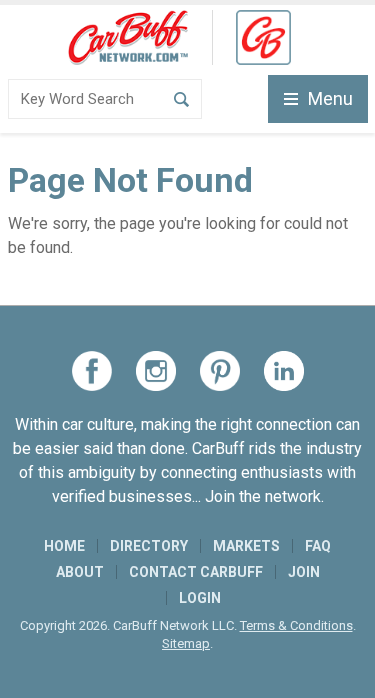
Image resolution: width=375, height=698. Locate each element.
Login (200, 598)
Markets (246, 546)
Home (64, 546)
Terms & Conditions (296, 625)
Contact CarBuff (196, 572)
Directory (149, 546)
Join (304, 572)
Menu (330, 98)
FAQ (318, 546)
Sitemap (186, 643)
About (80, 572)
